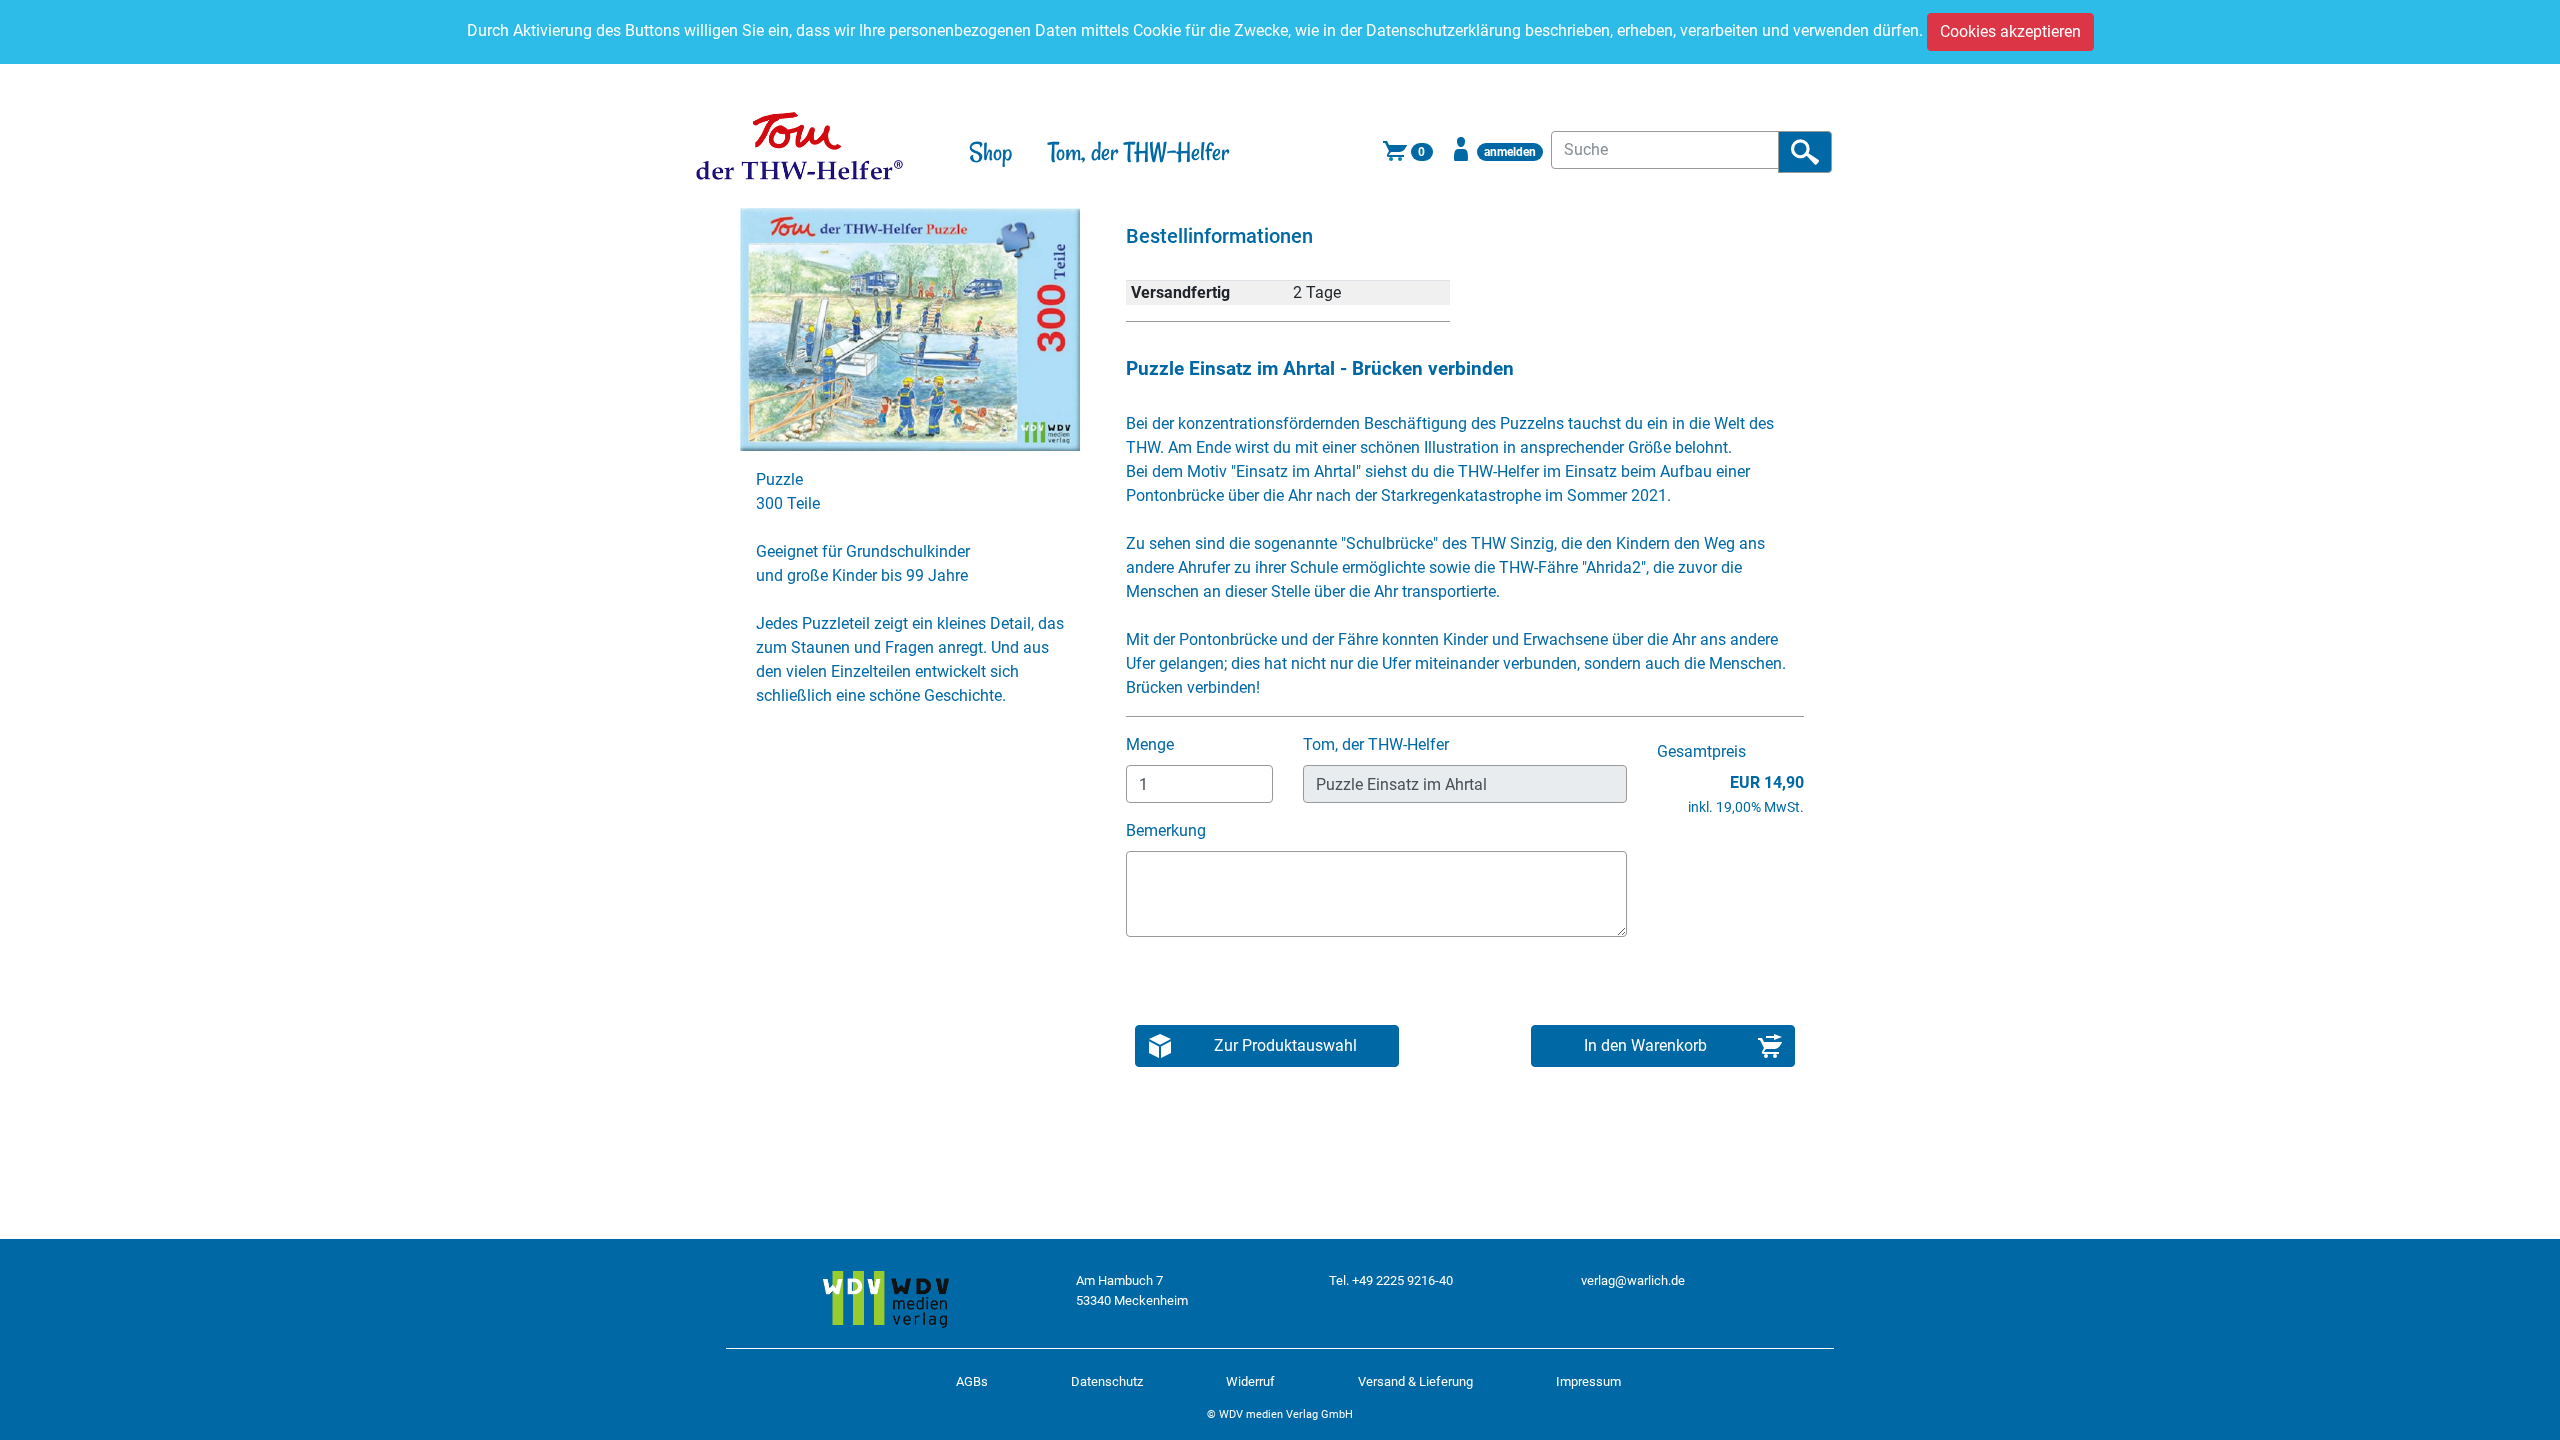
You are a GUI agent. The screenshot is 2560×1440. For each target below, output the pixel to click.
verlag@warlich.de (1633, 1280)
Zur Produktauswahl (1285, 1045)
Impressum (1588, 1381)
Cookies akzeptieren (2010, 31)
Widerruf (1250, 1381)
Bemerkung (1168, 830)
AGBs (972, 1381)
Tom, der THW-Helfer (1138, 152)
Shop (990, 152)
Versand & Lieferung (1415, 1381)
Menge (1152, 744)
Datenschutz (1107, 1381)
